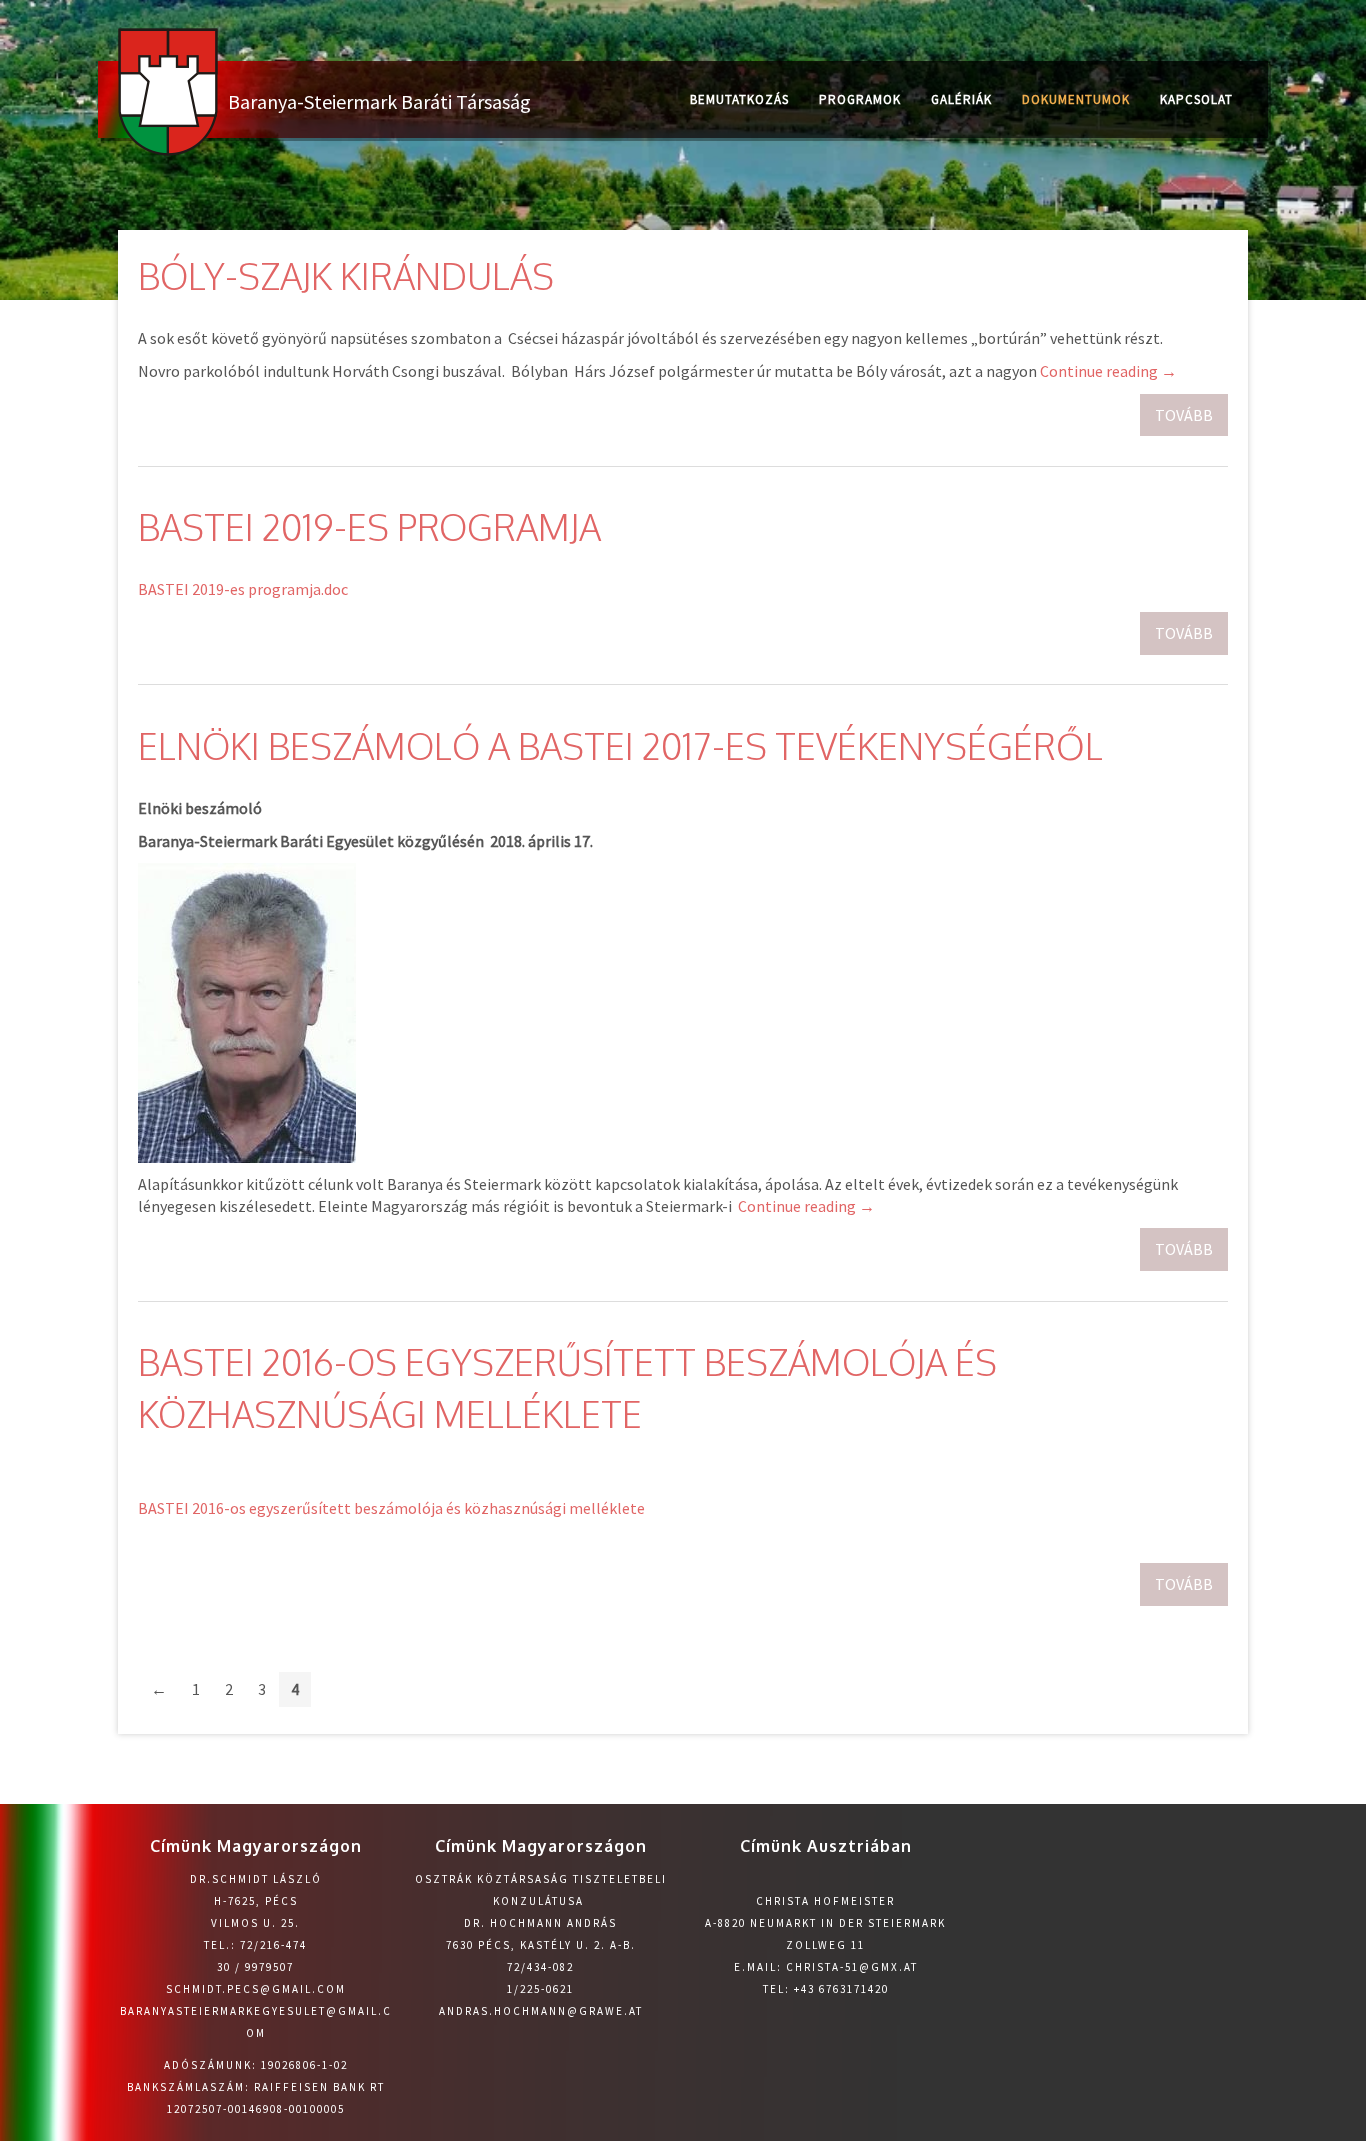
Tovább (1184, 415)
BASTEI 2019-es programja (369, 526)
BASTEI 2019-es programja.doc (243, 589)
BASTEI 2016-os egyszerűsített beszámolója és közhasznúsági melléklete (391, 1508)
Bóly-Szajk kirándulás (346, 275)
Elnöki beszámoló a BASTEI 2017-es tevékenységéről (620, 745)
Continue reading (1108, 371)
